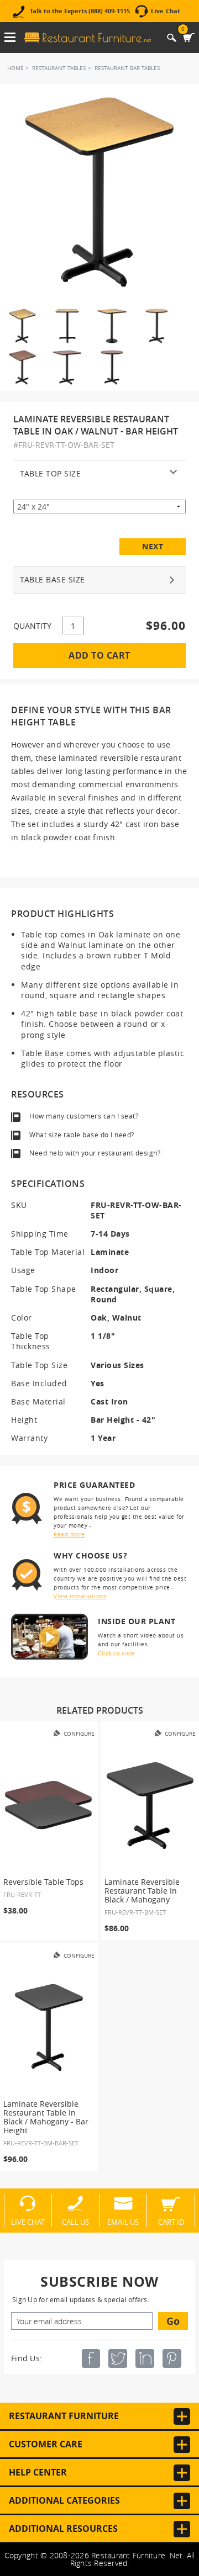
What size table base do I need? (82, 1135)
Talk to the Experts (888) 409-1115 (80, 11)
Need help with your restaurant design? (95, 1153)
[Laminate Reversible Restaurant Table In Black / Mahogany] (150, 1806)
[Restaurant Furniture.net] (88, 38)
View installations (80, 1596)
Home (15, 68)
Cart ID (171, 2222)
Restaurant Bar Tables (127, 68)
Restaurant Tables (59, 68)
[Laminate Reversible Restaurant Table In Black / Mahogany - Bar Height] (49, 2028)
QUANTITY (32, 626)
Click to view (116, 1653)
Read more (69, 1535)
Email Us (123, 2222)
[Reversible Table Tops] (49, 1806)
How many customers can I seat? (84, 1116)
